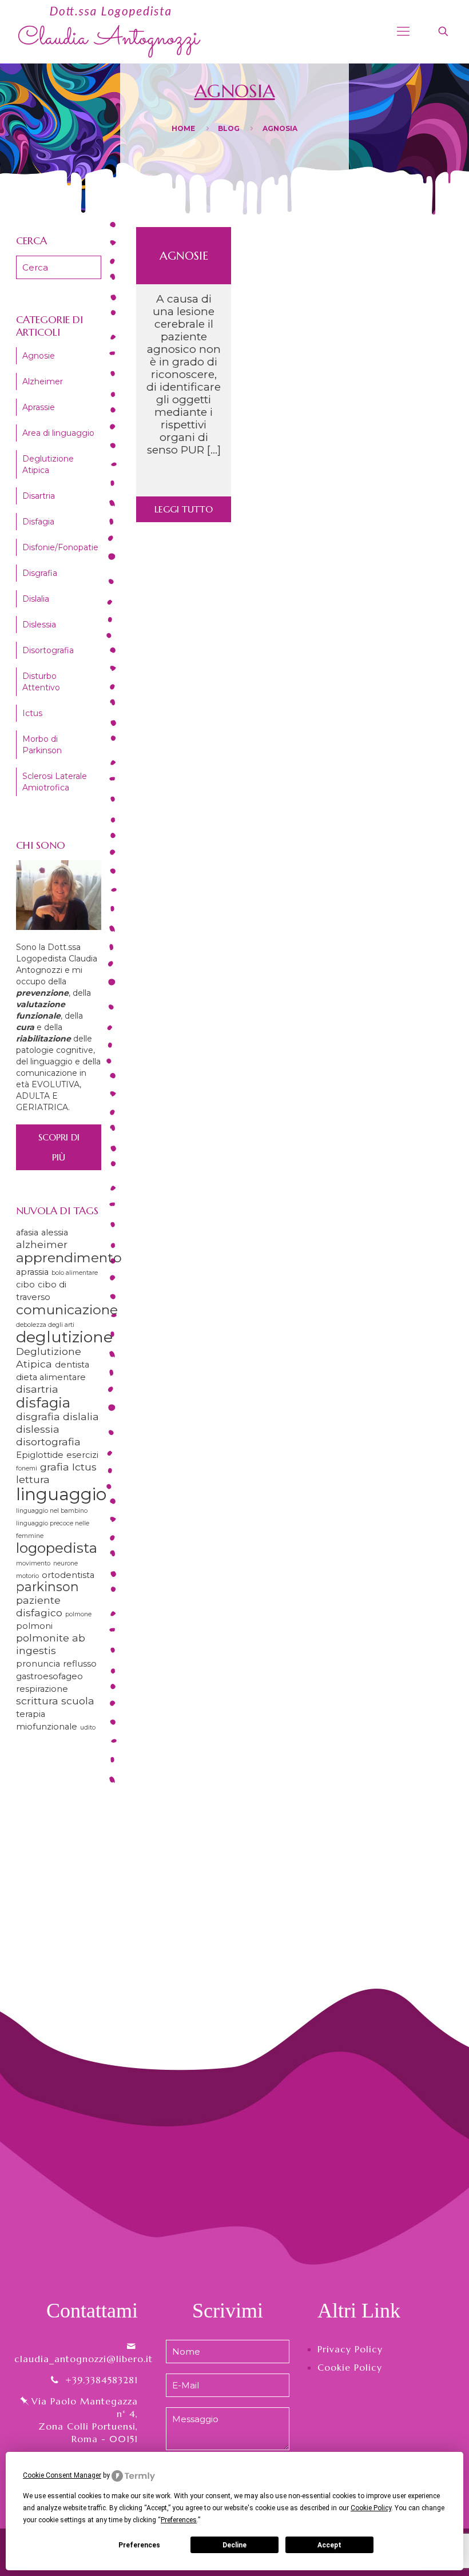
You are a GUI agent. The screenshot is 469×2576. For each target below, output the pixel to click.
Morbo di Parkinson (42, 745)
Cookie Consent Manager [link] (62, 2475)
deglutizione (64, 1337)
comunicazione (67, 1309)
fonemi (27, 1468)
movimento (33, 1563)
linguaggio (61, 1494)
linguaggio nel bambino (52, 1511)
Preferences (139, 2545)
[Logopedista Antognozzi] (110, 31)
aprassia (32, 1272)
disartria (37, 1389)
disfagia (43, 1402)
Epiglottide (40, 1455)
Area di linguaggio (58, 433)
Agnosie (184, 256)
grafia (55, 1467)
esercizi (82, 1455)
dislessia (38, 1429)
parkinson (47, 1587)
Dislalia (36, 599)
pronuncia (38, 1664)
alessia (55, 1233)
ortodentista (68, 1575)
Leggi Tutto (184, 509)
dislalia (81, 1416)
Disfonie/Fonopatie (60, 547)
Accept (329, 2545)
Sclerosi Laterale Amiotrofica (55, 782)
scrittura (37, 1701)
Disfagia (38, 522)
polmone (78, 1614)
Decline (234, 2545)
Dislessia (39, 625)
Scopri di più (59, 1147)
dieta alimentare (51, 1377)
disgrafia (38, 1416)
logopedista (57, 1548)
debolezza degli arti (45, 1325)
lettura (33, 1479)
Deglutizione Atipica (48, 464)
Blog (229, 128)
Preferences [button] (179, 2520)
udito (88, 1728)
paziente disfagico (39, 1606)
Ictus (32, 713)
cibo (25, 1285)
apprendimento (69, 1257)
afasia (27, 1233)
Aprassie (39, 407)
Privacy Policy (350, 2349)
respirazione (42, 1689)
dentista (72, 1365)
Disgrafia (40, 573)
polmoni (34, 1626)
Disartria (39, 496)
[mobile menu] (403, 31)
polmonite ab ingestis (51, 1644)
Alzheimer (43, 381)
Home (183, 128)
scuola (78, 1701)
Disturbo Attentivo (41, 682)
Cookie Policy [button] (371, 2508)
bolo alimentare (75, 1273)
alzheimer (42, 1244)
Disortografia (48, 650)
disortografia (48, 1442)
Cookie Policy (350, 2367)
